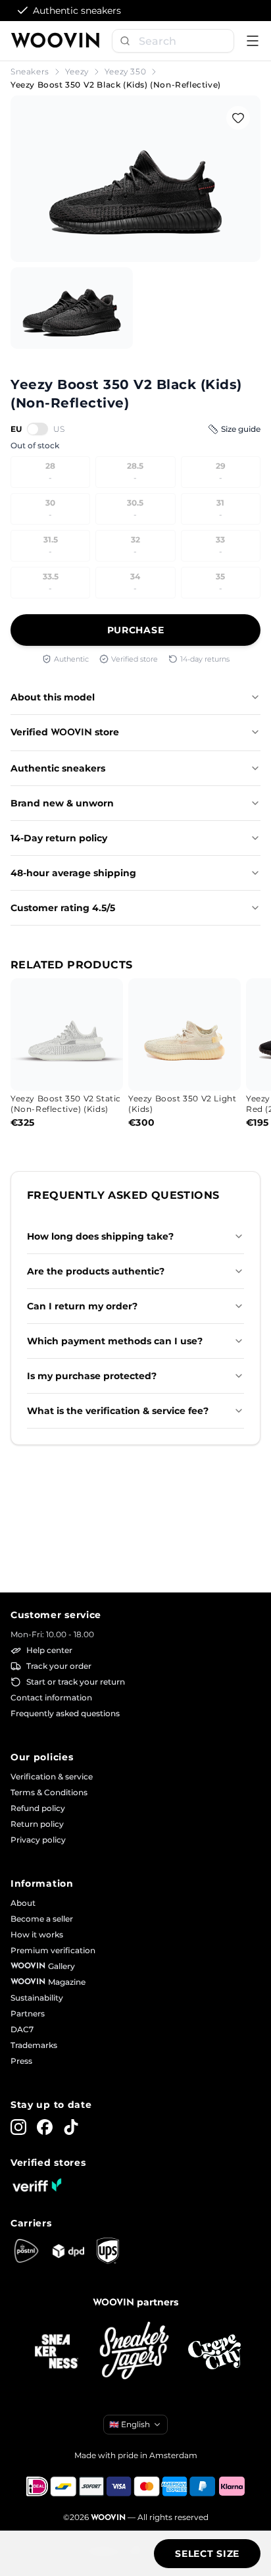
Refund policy (38, 1808)
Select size (207, 2554)
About (23, 1903)
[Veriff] (37, 2185)
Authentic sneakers (58, 768)
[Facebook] (45, 2127)
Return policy (37, 1824)
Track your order (59, 1666)
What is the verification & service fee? (118, 1411)
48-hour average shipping (73, 873)
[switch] (37, 429)
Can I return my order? (82, 1306)
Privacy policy (38, 1840)
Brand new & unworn (62, 803)
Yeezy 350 (125, 71)
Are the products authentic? (96, 1271)
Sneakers (30, 71)
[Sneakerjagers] (135, 2352)
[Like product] (238, 118)
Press (21, 2061)
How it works (37, 1934)
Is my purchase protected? (92, 1376)
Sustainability (37, 1998)
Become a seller (42, 1919)
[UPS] (108, 2251)
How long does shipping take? (100, 1236)
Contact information (51, 1697)
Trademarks (34, 2045)
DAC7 (22, 2029)
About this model (53, 697)
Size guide (241, 429)
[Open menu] (253, 41)
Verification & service (52, 1776)
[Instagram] (18, 2127)
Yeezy (77, 71)
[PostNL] (26, 2251)
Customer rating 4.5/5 (63, 908)
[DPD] (68, 2251)
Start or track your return (76, 1682)
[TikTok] (71, 2127)
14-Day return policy (59, 838)
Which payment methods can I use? (115, 1341)
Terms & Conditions (49, 1792)
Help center (49, 1650)
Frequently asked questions (65, 1713)
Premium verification (53, 1950)
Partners (28, 2013)
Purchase (136, 630)
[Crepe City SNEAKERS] (214, 2352)
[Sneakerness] (57, 2352)
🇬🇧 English (130, 2424)
